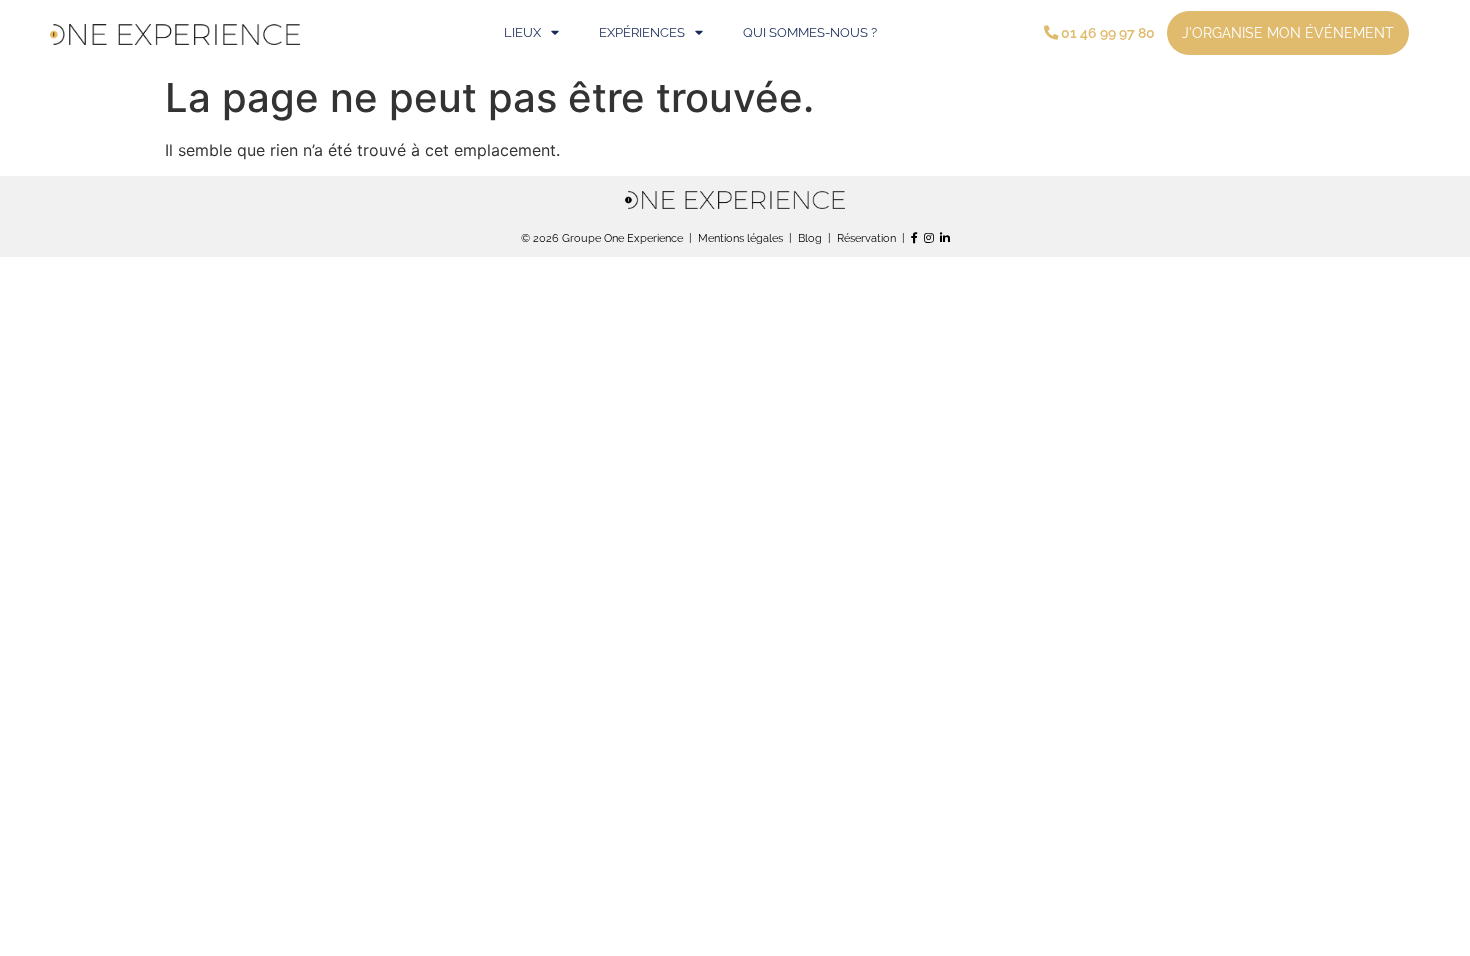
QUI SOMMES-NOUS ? (810, 32)
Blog (810, 238)
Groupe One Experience (622, 238)
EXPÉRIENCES (642, 32)
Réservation (866, 238)
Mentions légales (740, 238)
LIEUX (522, 32)
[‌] (945, 238)
